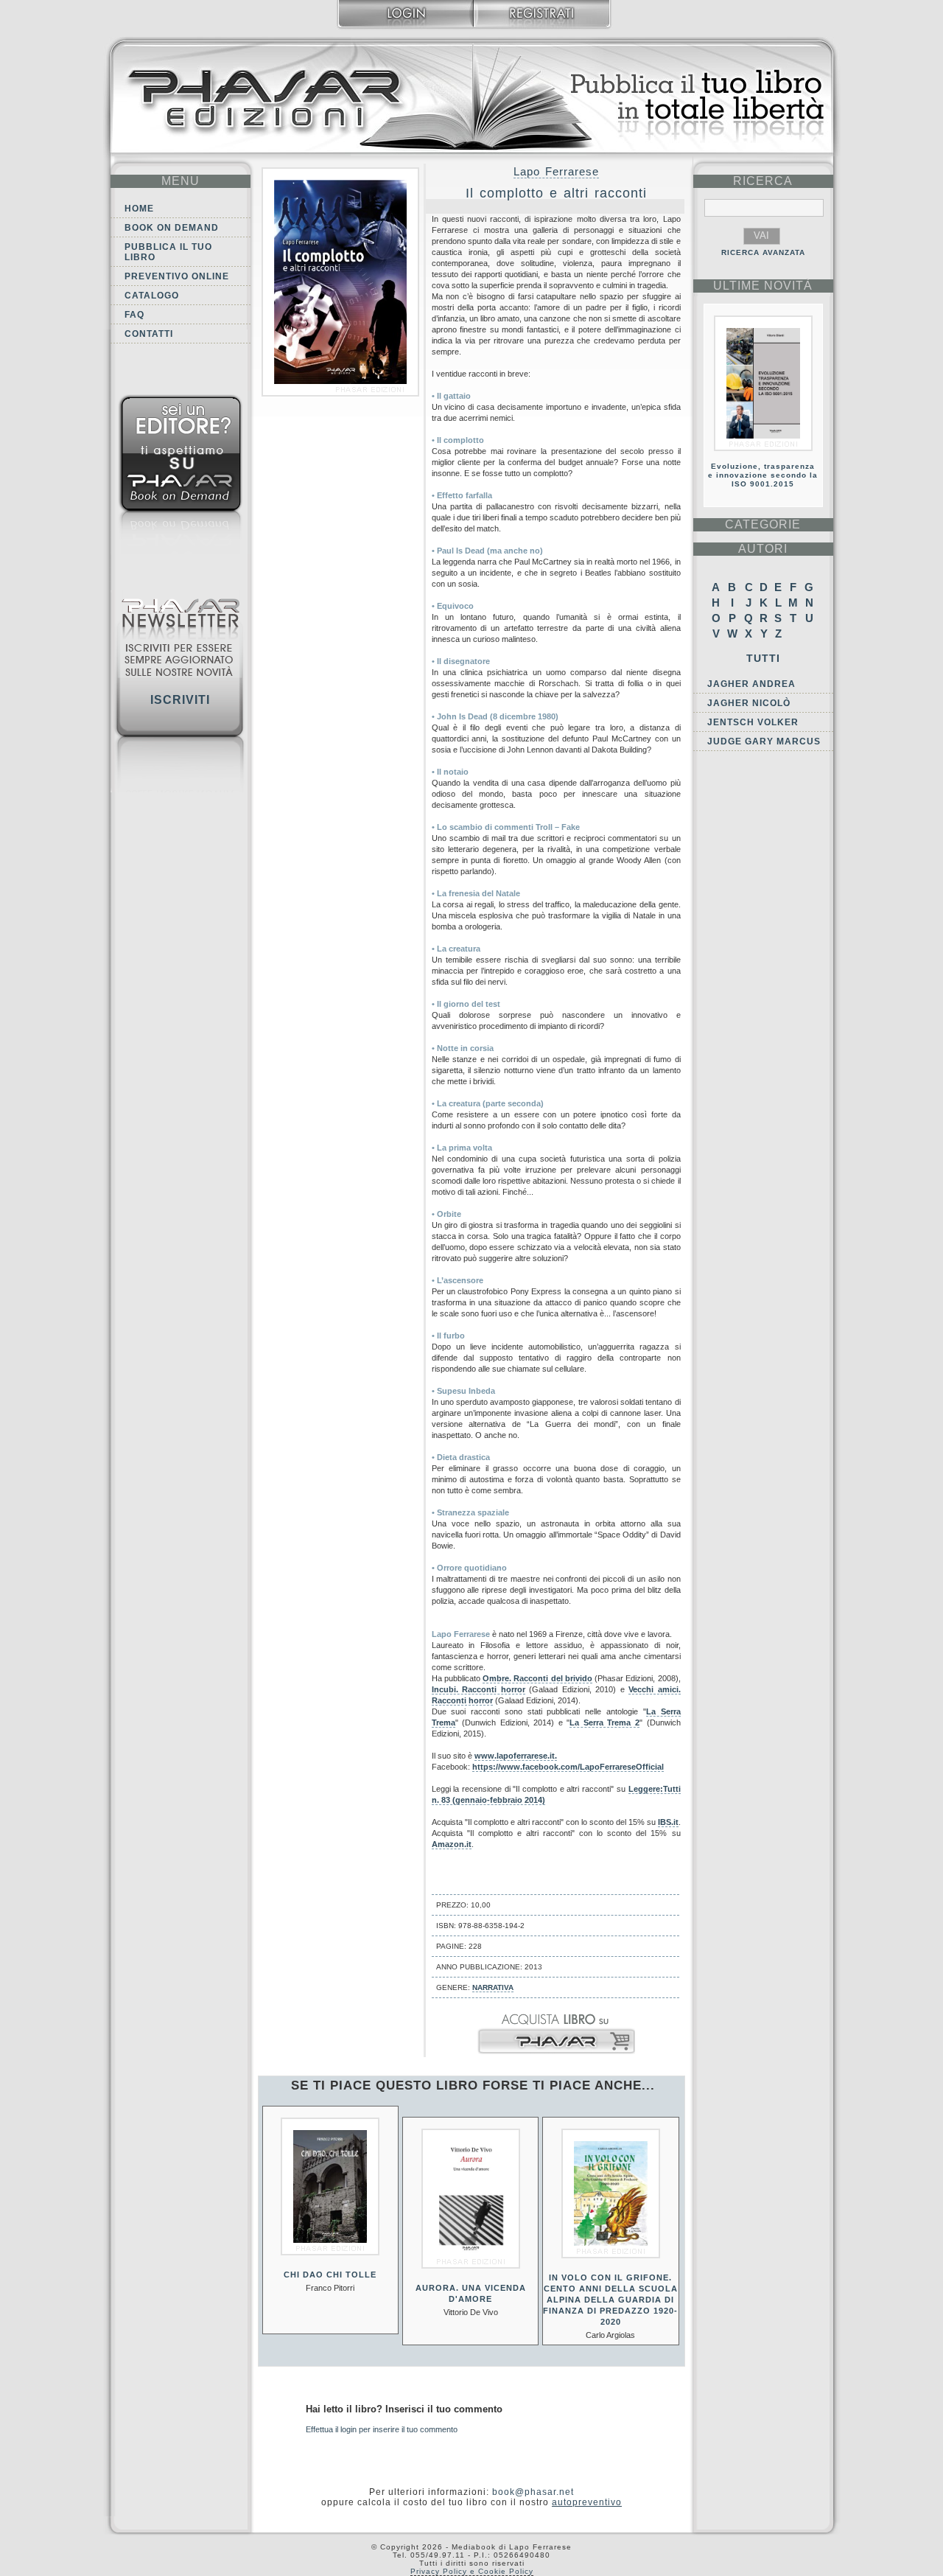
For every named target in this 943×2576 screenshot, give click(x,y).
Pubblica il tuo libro (168, 252)
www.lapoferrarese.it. (516, 1756)
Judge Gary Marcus (764, 741)
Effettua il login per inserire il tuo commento (382, 2429)
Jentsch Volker (753, 722)
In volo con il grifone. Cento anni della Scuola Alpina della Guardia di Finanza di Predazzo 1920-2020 (610, 2300)
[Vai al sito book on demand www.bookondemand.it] (180, 477)
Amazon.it (452, 1844)
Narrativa (493, 1987)
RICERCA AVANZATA (763, 252)
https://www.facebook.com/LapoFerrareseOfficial (568, 1767)
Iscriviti (180, 700)
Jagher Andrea (751, 684)
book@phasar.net (533, 2492)
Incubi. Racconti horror (478, 1689)
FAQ (134, 315)
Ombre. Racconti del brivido (537, 1678)
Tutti (763, 658)
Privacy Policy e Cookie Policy (472, 2571)
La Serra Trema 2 (604, 1722)
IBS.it (668, 1822)
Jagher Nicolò (749, 703)
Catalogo (152, 296)
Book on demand (172, 228)
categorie (763, 524)
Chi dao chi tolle (330, 2275)
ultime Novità (763, 286)
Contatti (149, 334)
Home (139, 209)
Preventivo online (177, 276)
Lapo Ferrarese (556, 171)
